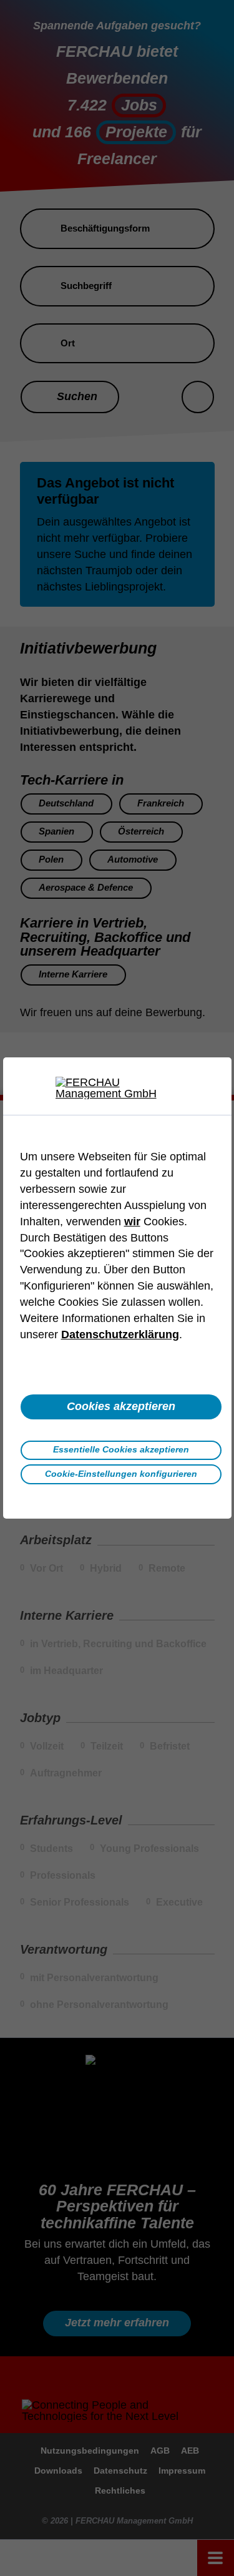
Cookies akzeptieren (121, 1406)
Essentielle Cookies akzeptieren (121, 1449)
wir (132, 1222)
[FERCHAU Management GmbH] (117, 1088)
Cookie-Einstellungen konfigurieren (121, 1474)
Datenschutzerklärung (120, 1335)
